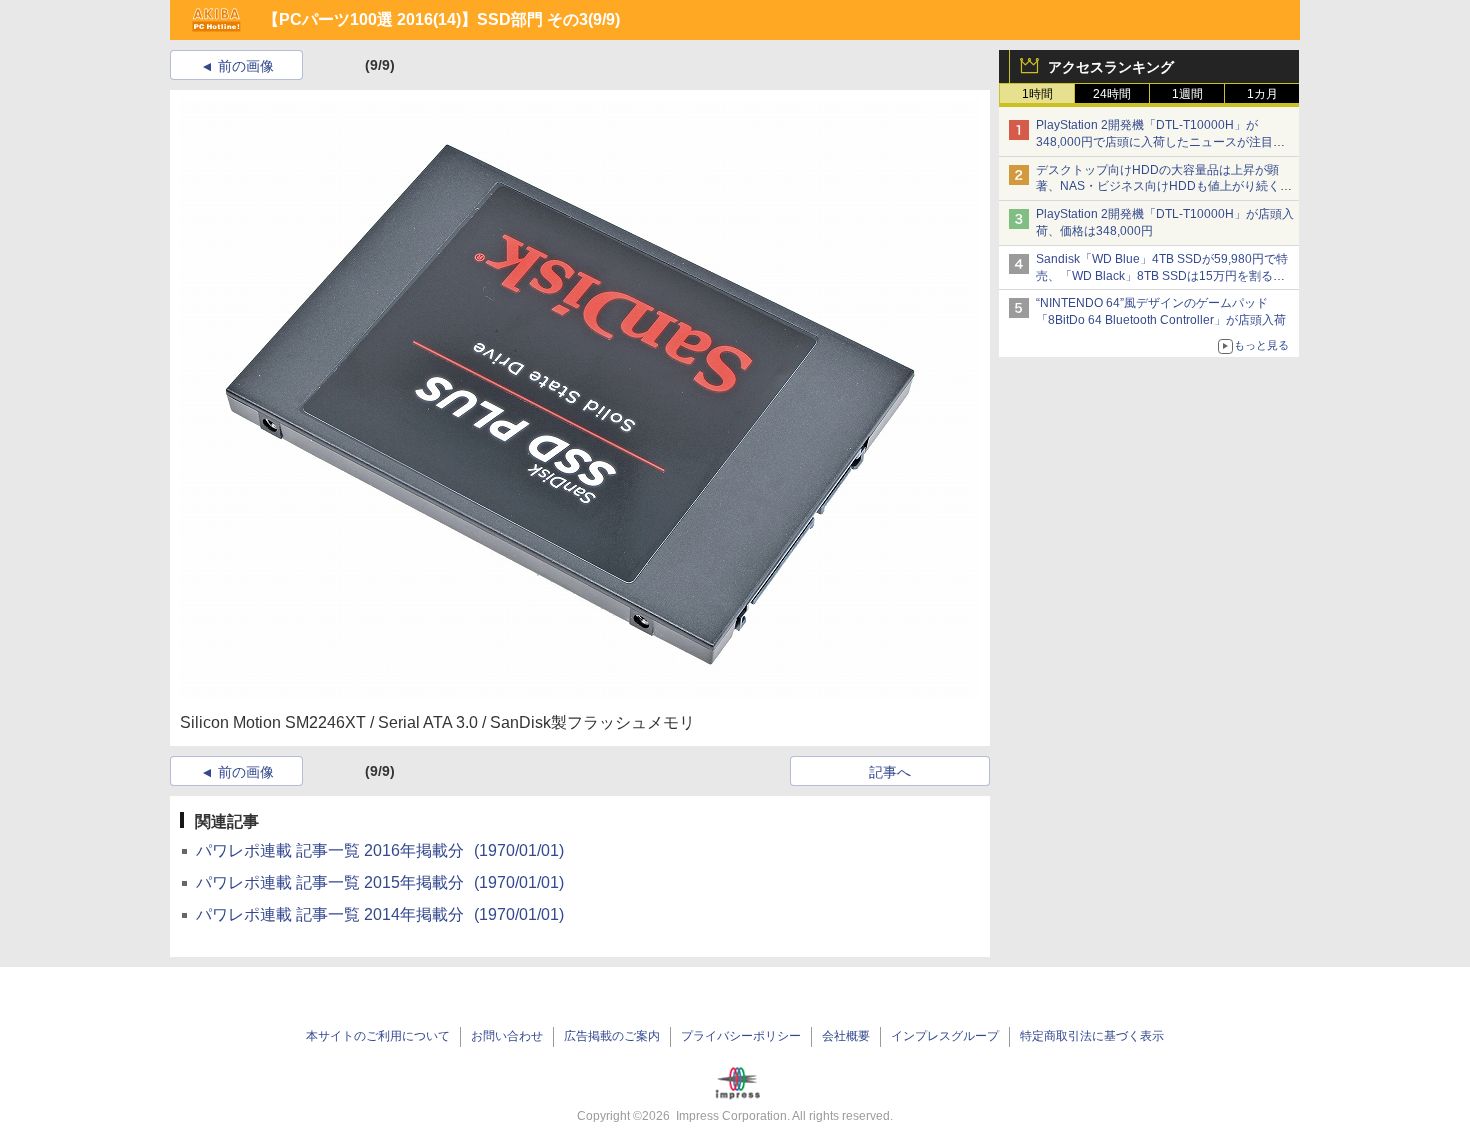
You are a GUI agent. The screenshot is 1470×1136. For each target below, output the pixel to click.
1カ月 (1262, 94)
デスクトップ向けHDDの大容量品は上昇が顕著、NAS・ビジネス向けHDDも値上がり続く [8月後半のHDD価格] (1164, 187)
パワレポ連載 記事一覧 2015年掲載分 (380, 882)
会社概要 (846, 1036)
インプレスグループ (945, 1036)
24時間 (1112, 94)
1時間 (1037, 94)
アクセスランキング (1111, 67)
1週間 (1187, 94)
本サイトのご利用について (378, 1036)
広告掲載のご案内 (612, 1036)
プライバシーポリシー (741, 1036)
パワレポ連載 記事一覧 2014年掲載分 (380, 914)
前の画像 (246, 66)
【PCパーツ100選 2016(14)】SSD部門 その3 (425, 19)
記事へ (890, 772)
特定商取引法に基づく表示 (1092, 1036)
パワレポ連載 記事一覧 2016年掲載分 (380, 850)
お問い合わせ (507, 1036)
